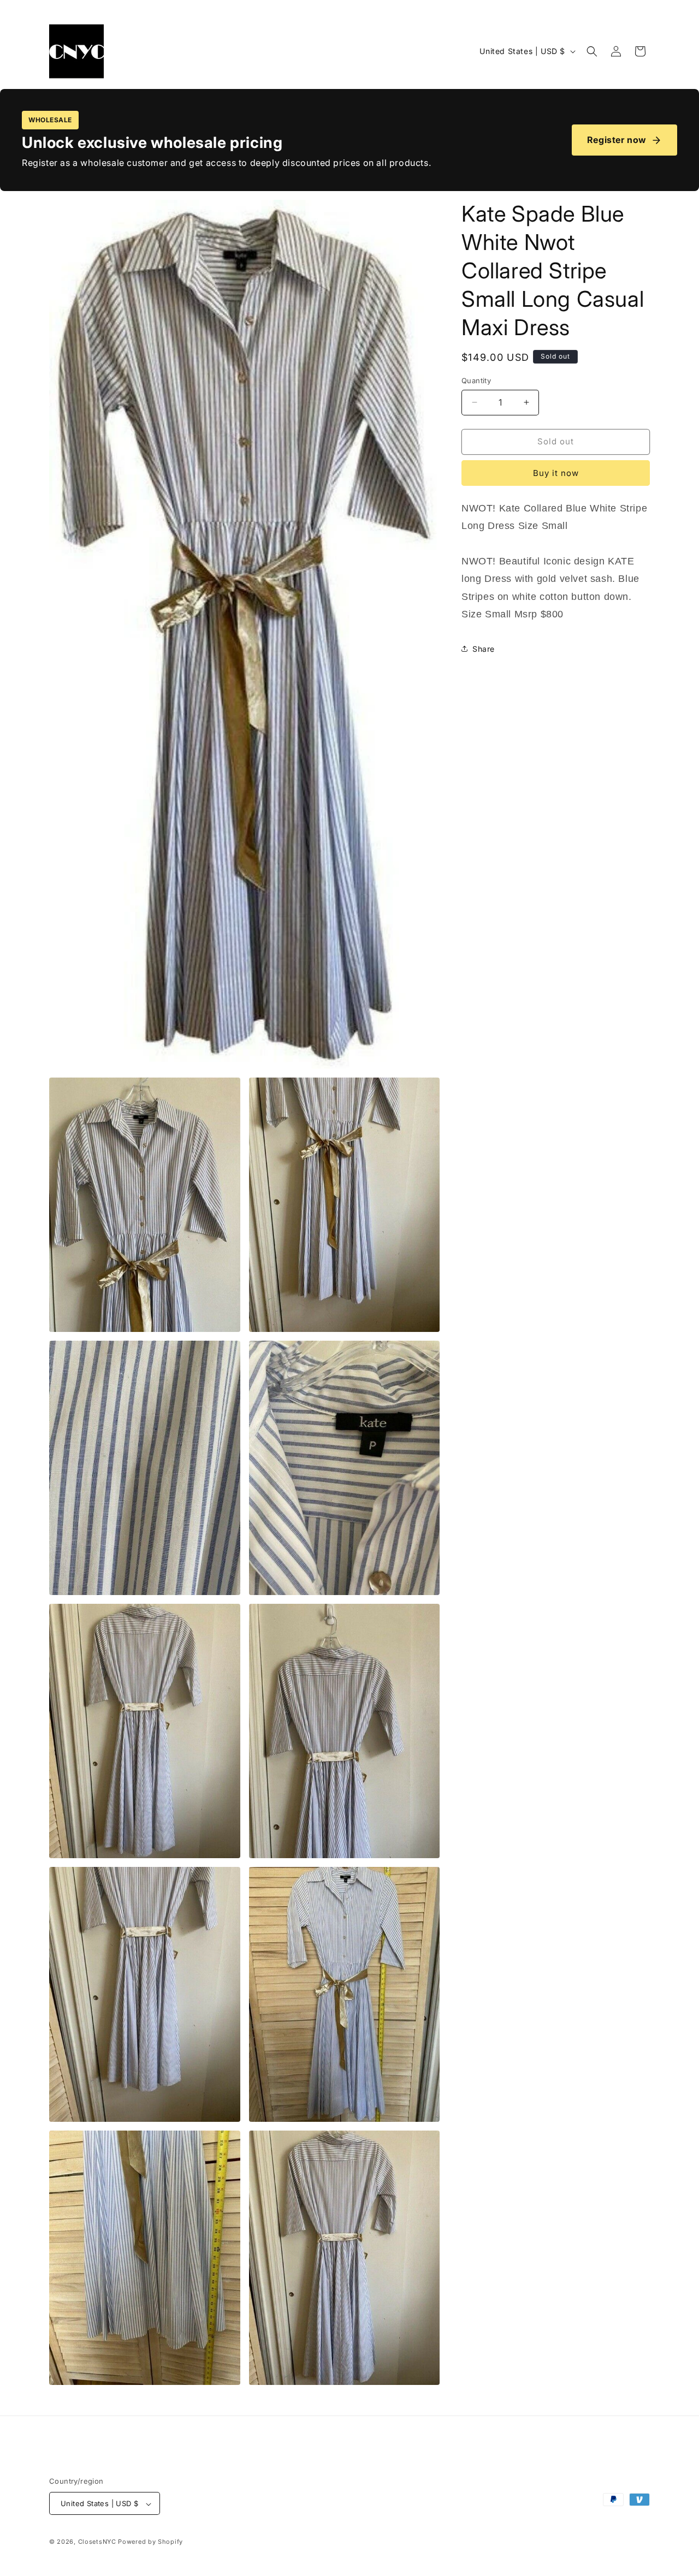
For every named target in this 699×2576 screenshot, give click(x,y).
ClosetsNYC (97, 2542)
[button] (592, 51)
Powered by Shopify (150, 2542)
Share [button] (484, 649)
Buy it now (556, 473)
